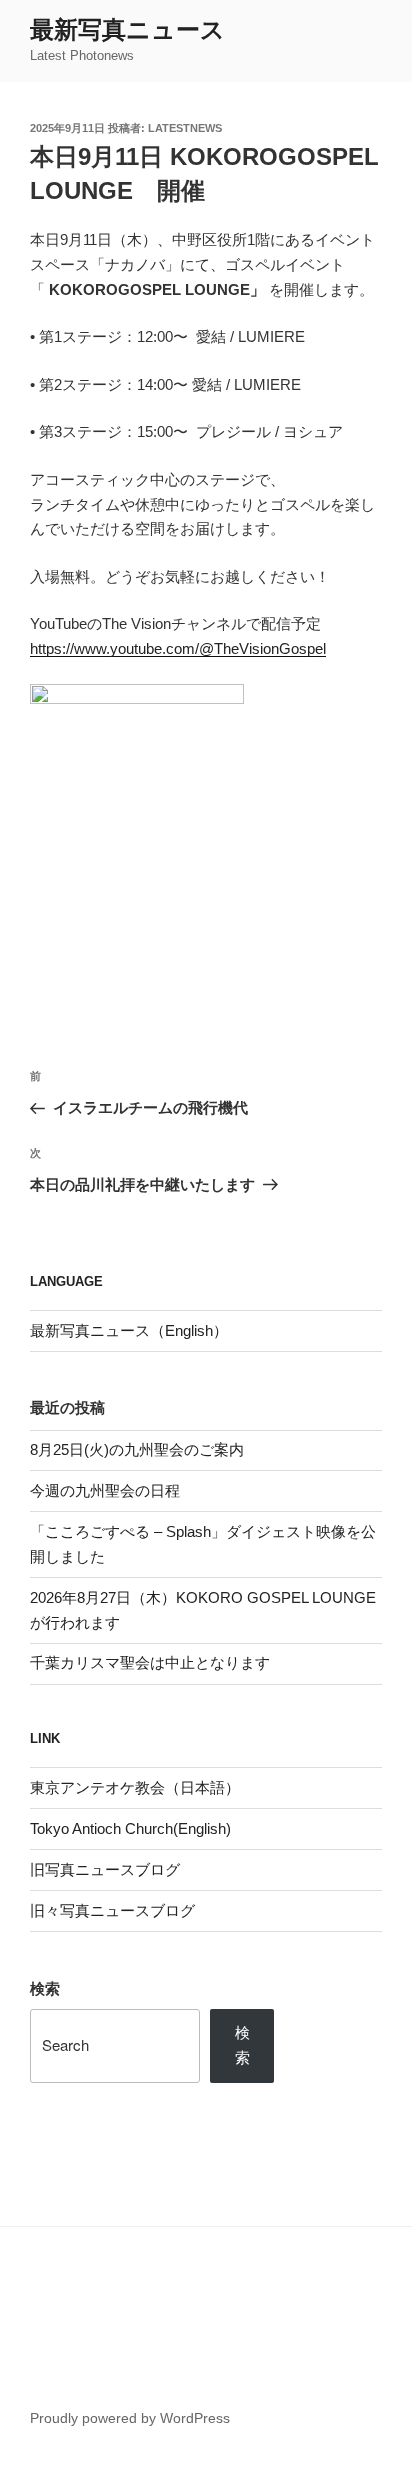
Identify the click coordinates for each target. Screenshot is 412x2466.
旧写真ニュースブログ (105, 1869)
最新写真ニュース (127, 29)
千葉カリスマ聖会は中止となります (150, 1662)
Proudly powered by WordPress (130, 2418)
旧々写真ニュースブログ (112, 1910)
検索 (45, 1988)
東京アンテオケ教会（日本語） (135, 1787)
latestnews (185, 128)
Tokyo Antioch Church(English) (130, 1828)
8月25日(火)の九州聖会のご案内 (137, 1449)
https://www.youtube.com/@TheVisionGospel (178, 648)
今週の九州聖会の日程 (105, 1490)
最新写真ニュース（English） (129, 1330)
